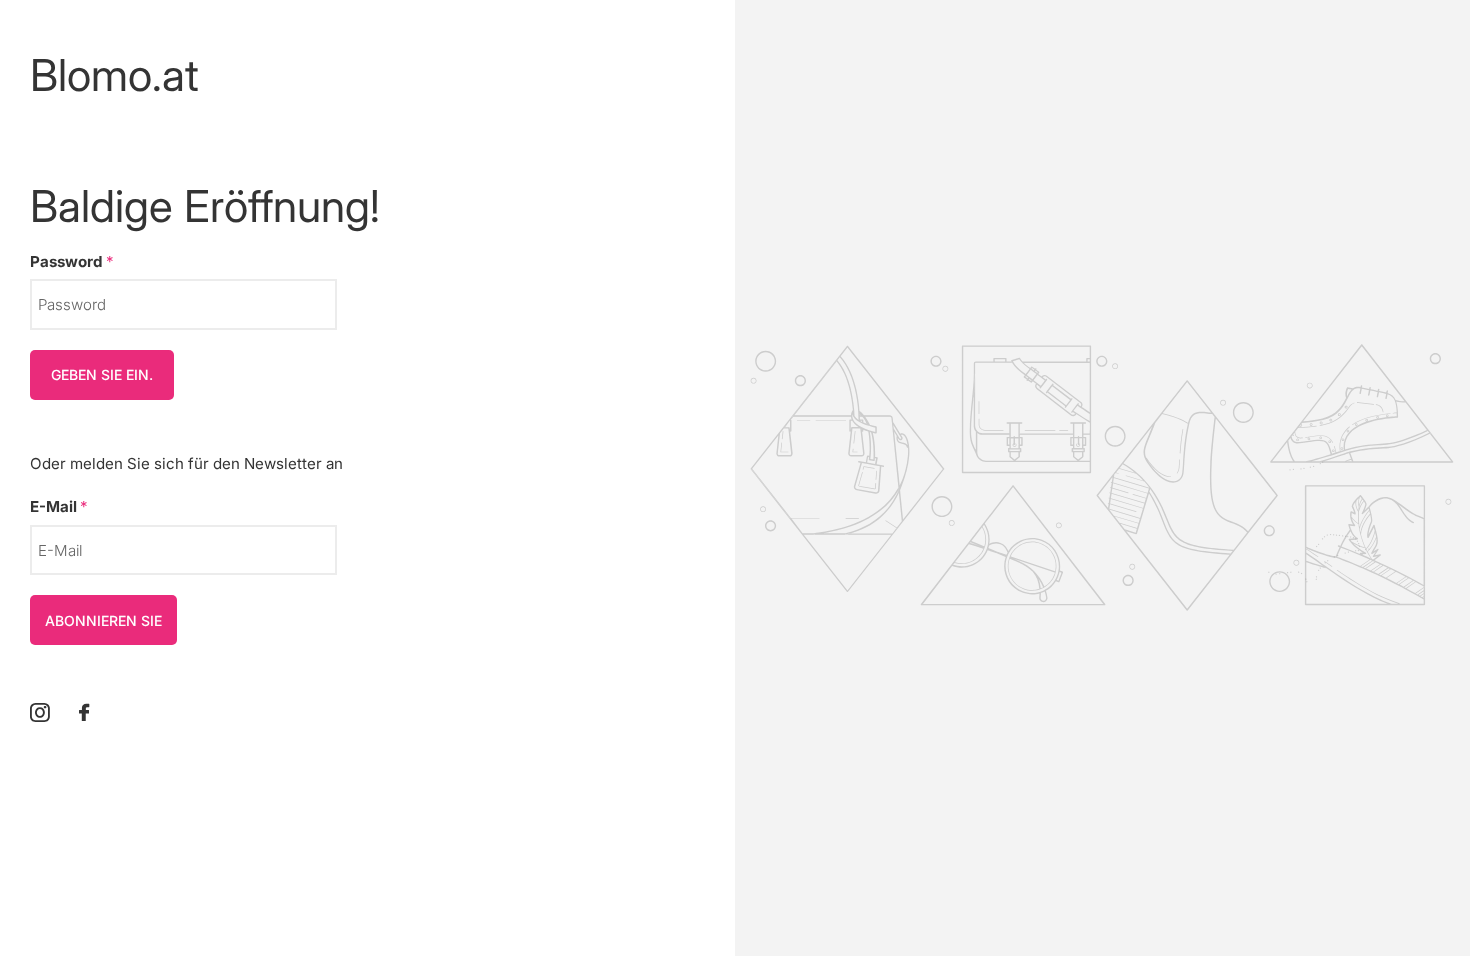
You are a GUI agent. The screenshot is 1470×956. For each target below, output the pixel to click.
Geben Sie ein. (102, 374)
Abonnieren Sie (103, 620)
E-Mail (59, 506)
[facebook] (84, 712)
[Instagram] (39, 712)
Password (72, 261)
